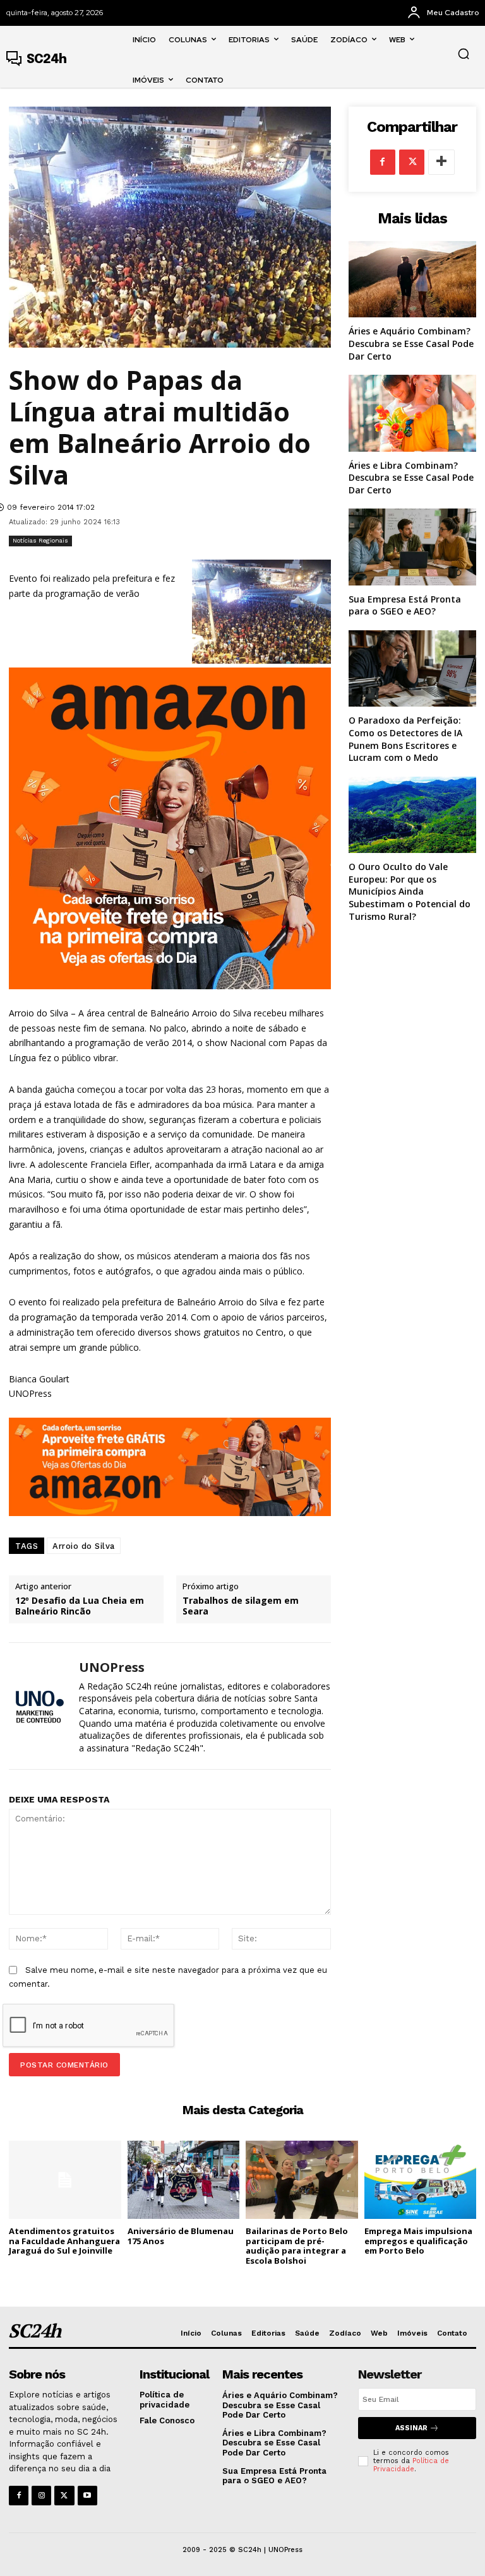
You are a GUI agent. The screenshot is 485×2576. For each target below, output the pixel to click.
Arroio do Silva (84, 1546)
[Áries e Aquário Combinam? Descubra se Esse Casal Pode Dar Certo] (412, 279)
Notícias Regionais (40, 540)
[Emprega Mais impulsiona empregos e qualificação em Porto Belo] (421, 2180)
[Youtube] (87, 2496)
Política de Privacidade (411, 2465)
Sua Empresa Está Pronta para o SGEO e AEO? (405, 605)
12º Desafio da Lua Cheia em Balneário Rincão (80, 1606)
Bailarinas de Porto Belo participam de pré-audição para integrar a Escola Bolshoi (297, 2246)
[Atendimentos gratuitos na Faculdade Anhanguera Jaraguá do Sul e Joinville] (65, 2180)
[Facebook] (383, 162)
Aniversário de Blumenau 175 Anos (181, 2236)
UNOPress (112, 1667)
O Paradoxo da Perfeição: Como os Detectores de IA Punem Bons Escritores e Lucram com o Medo (405, 739)
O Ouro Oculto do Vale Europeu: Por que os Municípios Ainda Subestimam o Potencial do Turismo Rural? (410, 891)
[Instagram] (41, 2496)
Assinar (411, 2428)
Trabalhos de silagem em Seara (241, 1606)
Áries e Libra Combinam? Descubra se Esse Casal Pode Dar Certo (411, 478)
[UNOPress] (39, 1706)
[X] (412, 162)
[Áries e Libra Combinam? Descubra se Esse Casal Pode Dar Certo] (412, 413)
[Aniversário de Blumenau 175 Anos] (184, 2180)
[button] (464, 54)
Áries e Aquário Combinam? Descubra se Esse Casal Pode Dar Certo (411, 343)
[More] (441, 162)
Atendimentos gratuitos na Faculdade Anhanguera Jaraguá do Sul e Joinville (64, 2241)
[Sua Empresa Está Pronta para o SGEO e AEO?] (412, 547)
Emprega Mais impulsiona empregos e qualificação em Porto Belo (418, 2241)
